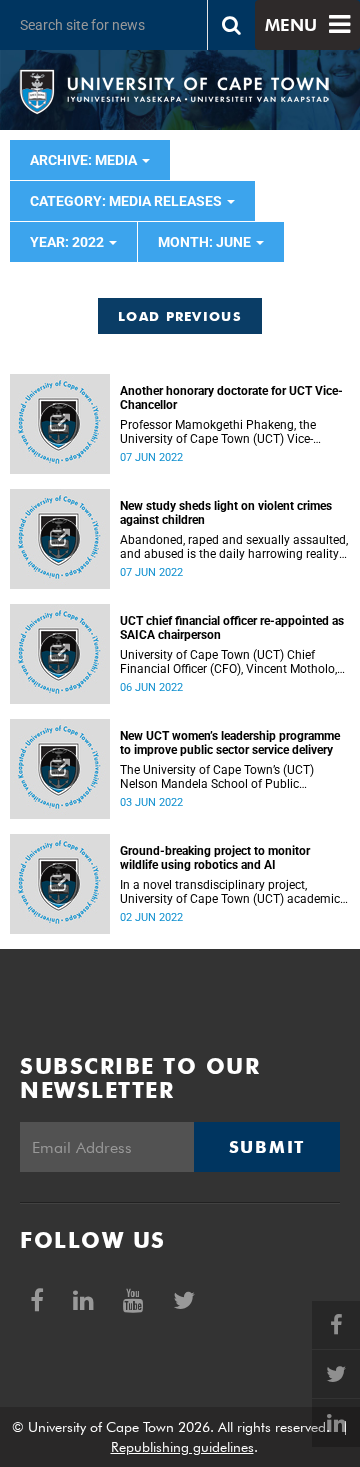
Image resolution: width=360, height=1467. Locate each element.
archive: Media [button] (85, 160)
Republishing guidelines (182, 1447)
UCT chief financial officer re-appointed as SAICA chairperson (232, 628)
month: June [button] (206, 242)
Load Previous (180, 316)
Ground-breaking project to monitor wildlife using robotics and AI (215, 858)
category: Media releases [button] (127, 201)
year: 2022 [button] (68, 242)
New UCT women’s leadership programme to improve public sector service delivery (230, 743)
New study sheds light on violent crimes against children (226, 513)
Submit (267, 1147)
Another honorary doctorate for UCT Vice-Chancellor (231, 398)
